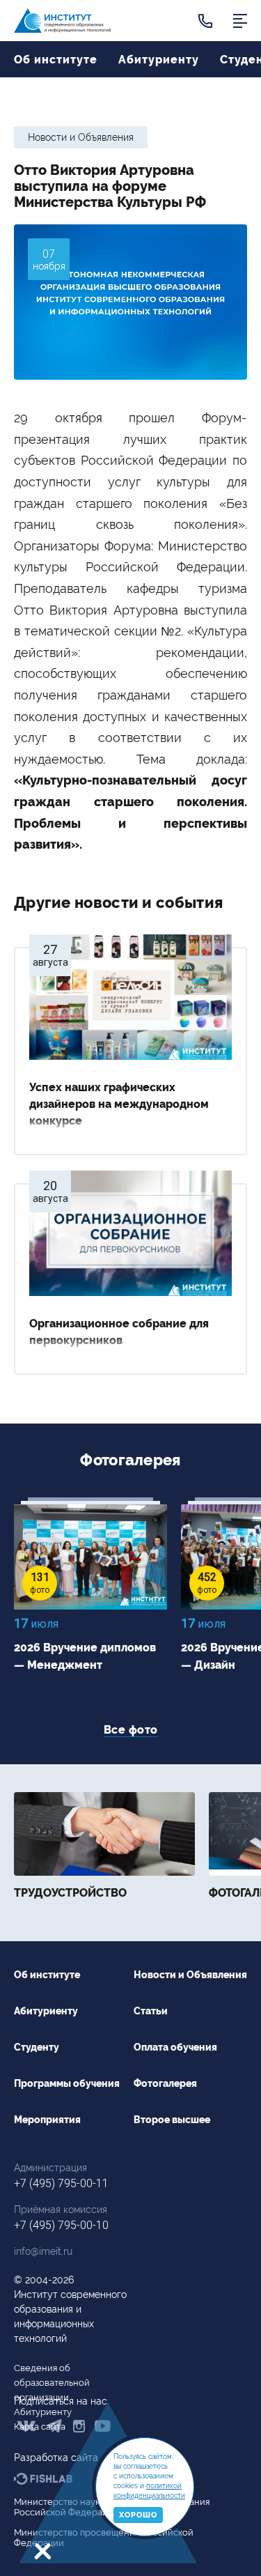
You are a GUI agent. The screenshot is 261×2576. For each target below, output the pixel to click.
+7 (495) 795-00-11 (61, 2183)
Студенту (37, 2047)
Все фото (131, 1730)
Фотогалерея (165, 2084)
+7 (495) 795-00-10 (61, 2225)
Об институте (56, 60)
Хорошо (138, 2515)
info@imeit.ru (43, 2251)
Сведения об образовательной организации (52, 2383)
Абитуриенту (159, 60)
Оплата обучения (175, 2047)
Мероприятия (47, 2120)
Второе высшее (172, 2120)
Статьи (151, 2011)
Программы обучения (67, 2084)
